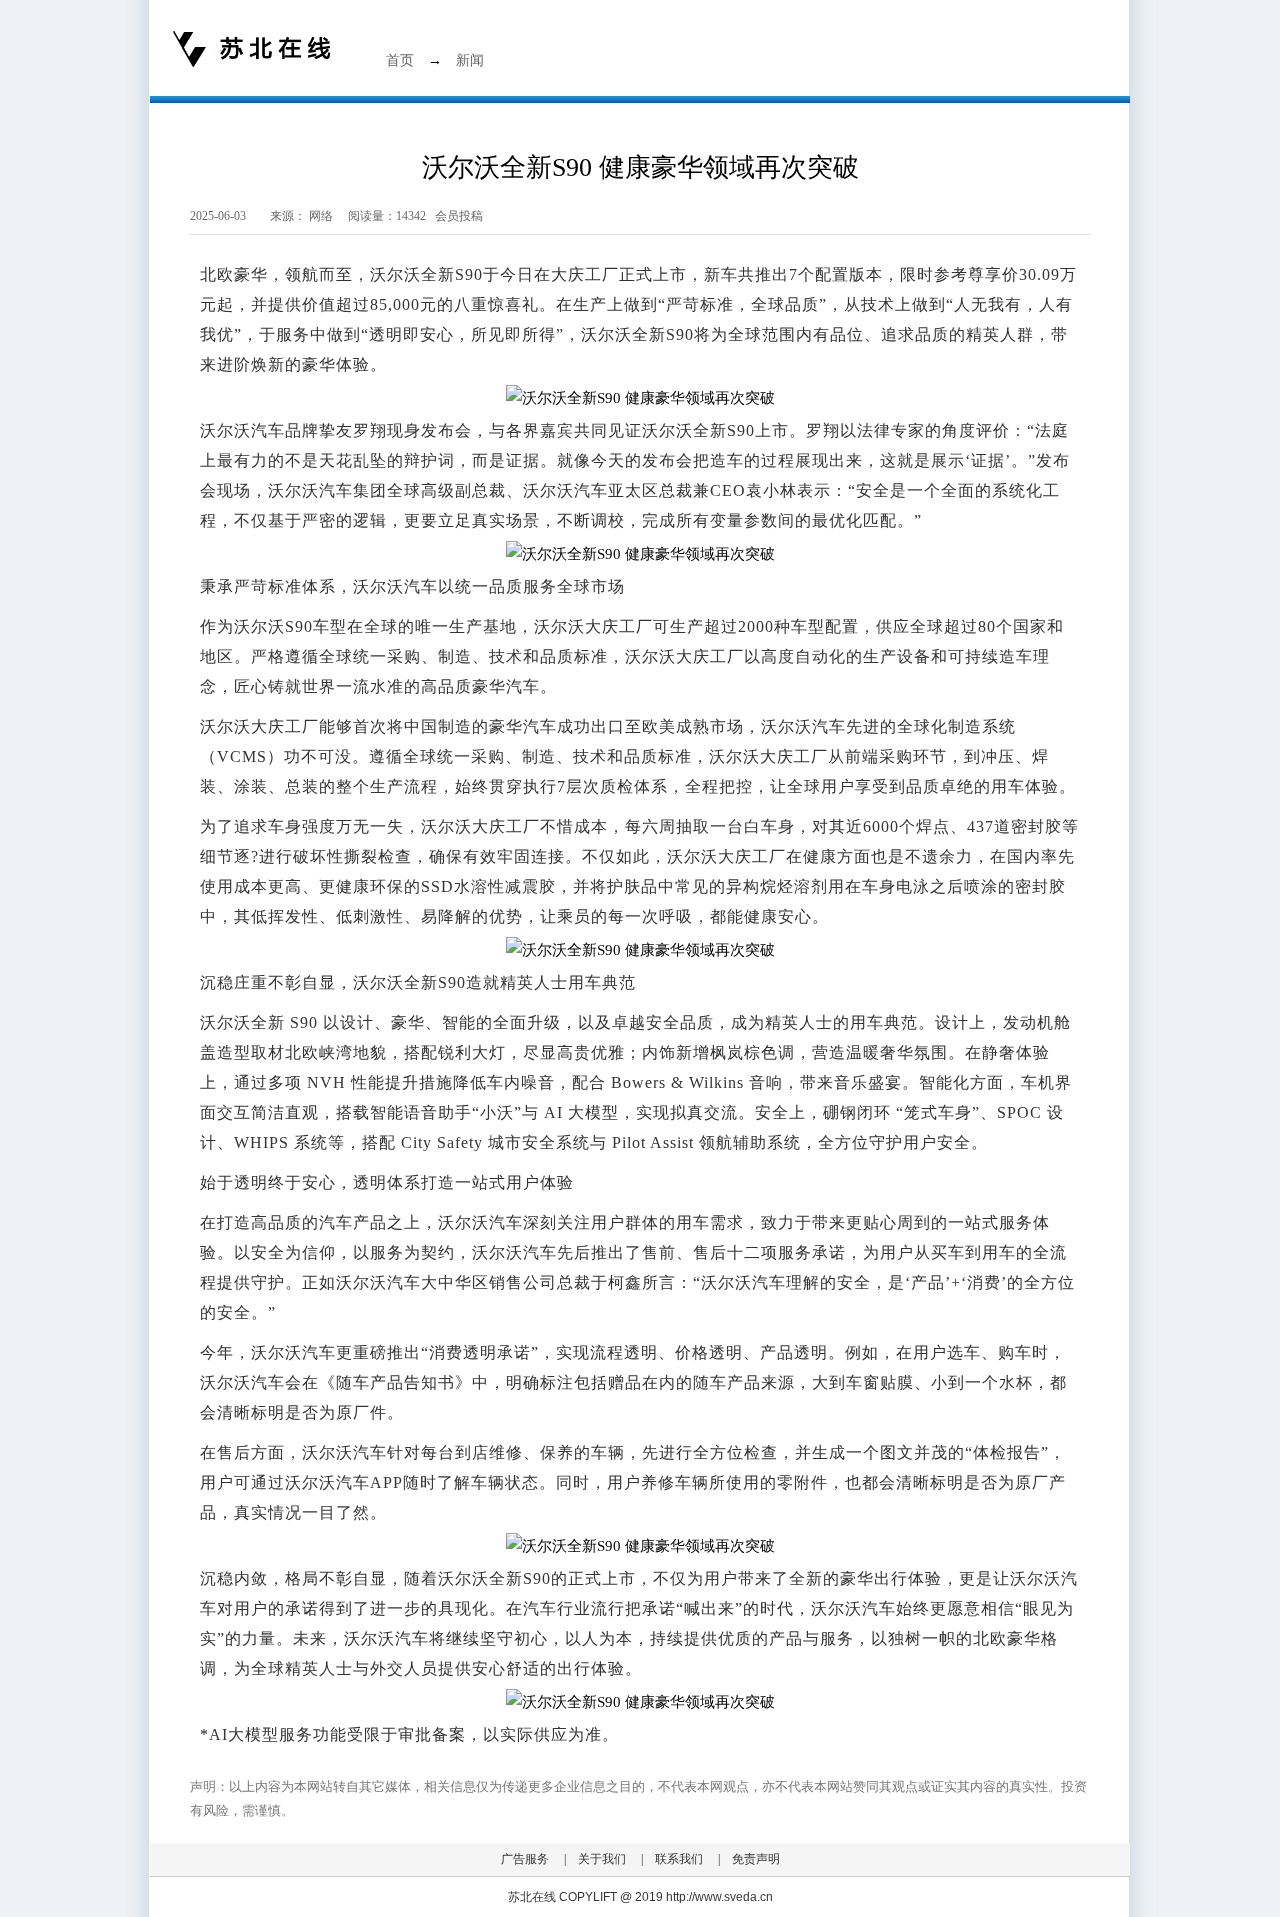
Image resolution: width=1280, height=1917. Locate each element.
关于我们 (602, 1859)
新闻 (470, 60)
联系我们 (679, 1859)
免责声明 (756, 1859)
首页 (400, 60)
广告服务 (525, 1859)
